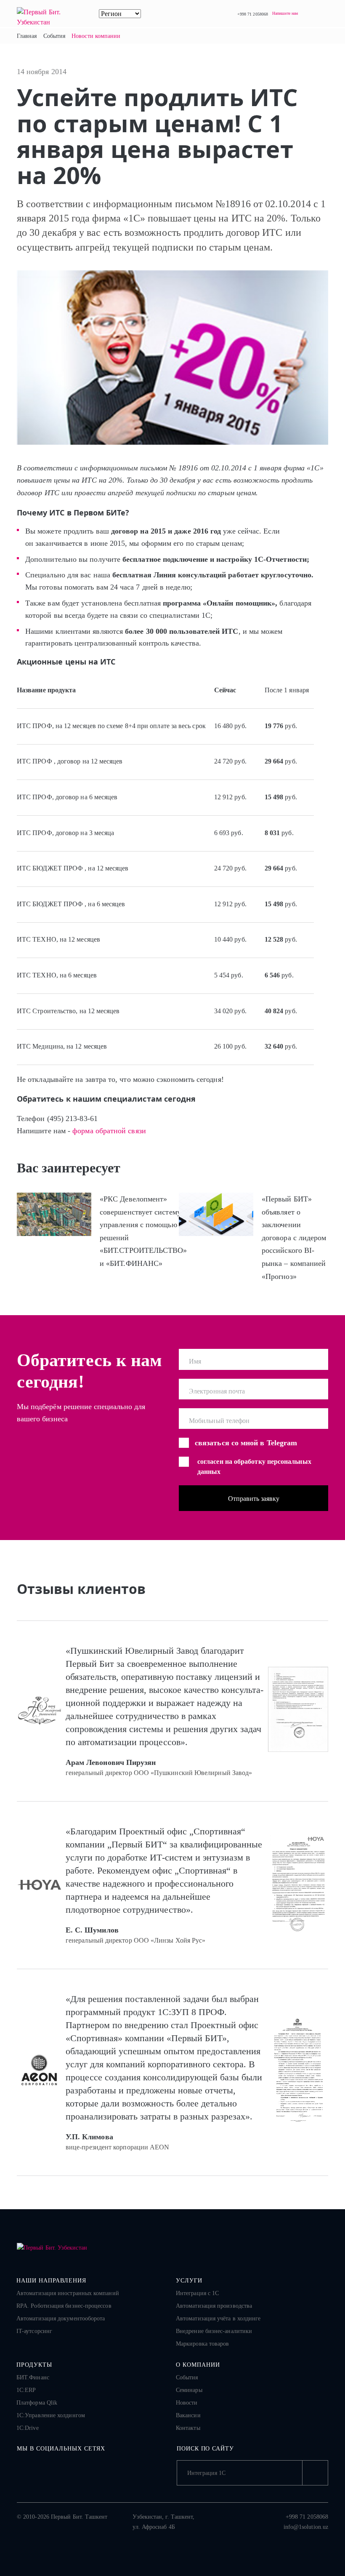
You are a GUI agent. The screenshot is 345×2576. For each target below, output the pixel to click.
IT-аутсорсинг (34, 2331)
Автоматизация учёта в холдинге (218, 2318)
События (187, 2377)
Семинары (189, 2390)
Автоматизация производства (214, 2306)
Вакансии (188, 2415)
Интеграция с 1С (197, 2293)
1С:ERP (26, 2390)
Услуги (189, 2281)
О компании (198, 2365)
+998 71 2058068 (253, 14)
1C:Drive (28, 2428)
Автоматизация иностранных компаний (68, 2293)
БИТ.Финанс (33, 2377)
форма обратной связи (109, 1131)
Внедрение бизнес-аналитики (214, 2331)
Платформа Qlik (37, 2403)
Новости (187, 2403)
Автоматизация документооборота (61, 2318)
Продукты (34, 2365)
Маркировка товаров (202, 2344)
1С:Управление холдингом (51, 2415)
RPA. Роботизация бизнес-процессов (64, 2306)
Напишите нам (285, 13)
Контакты (188, 2428)
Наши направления (51, 2281)
